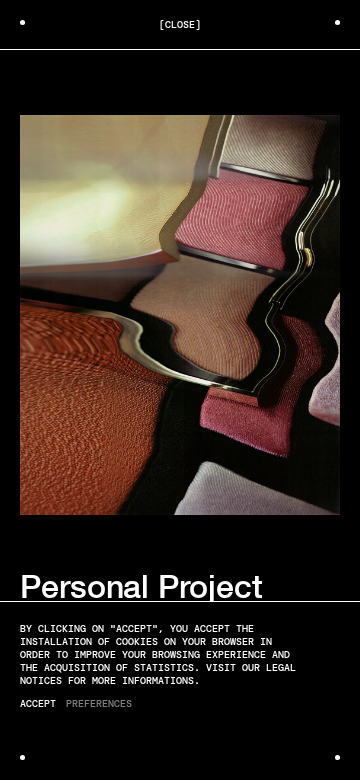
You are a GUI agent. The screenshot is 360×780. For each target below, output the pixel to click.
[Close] (180, 24)
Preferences (99, 703)
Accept (38, 703)
